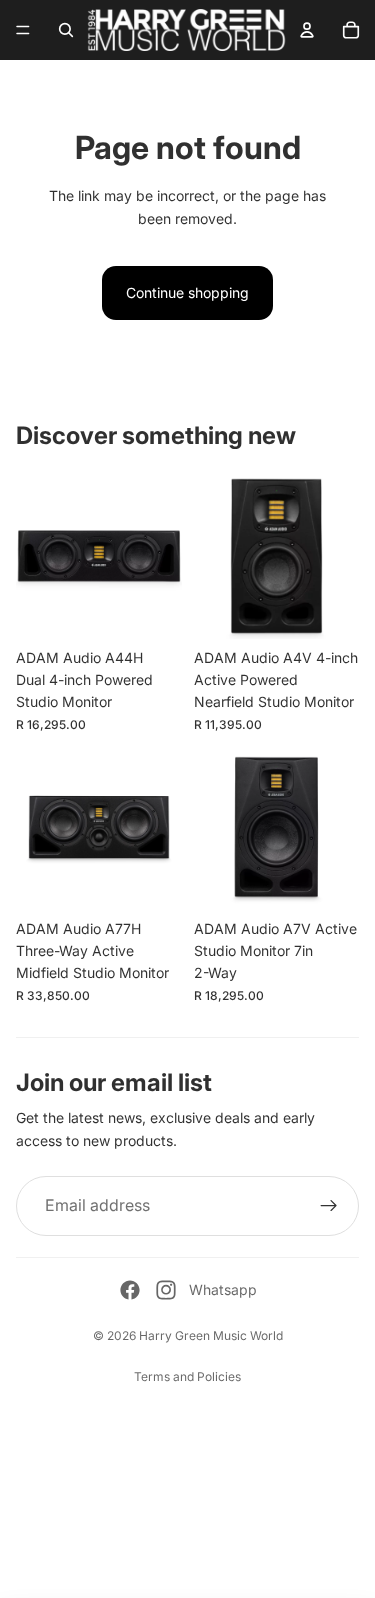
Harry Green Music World (211, 1335)
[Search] (66, 30)
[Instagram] (166, 1290)
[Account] (307, 30)
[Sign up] (329, 1206)
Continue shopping (187, 292)
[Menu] (23, 30)
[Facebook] (130, 1290)
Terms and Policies (187, 1376)
